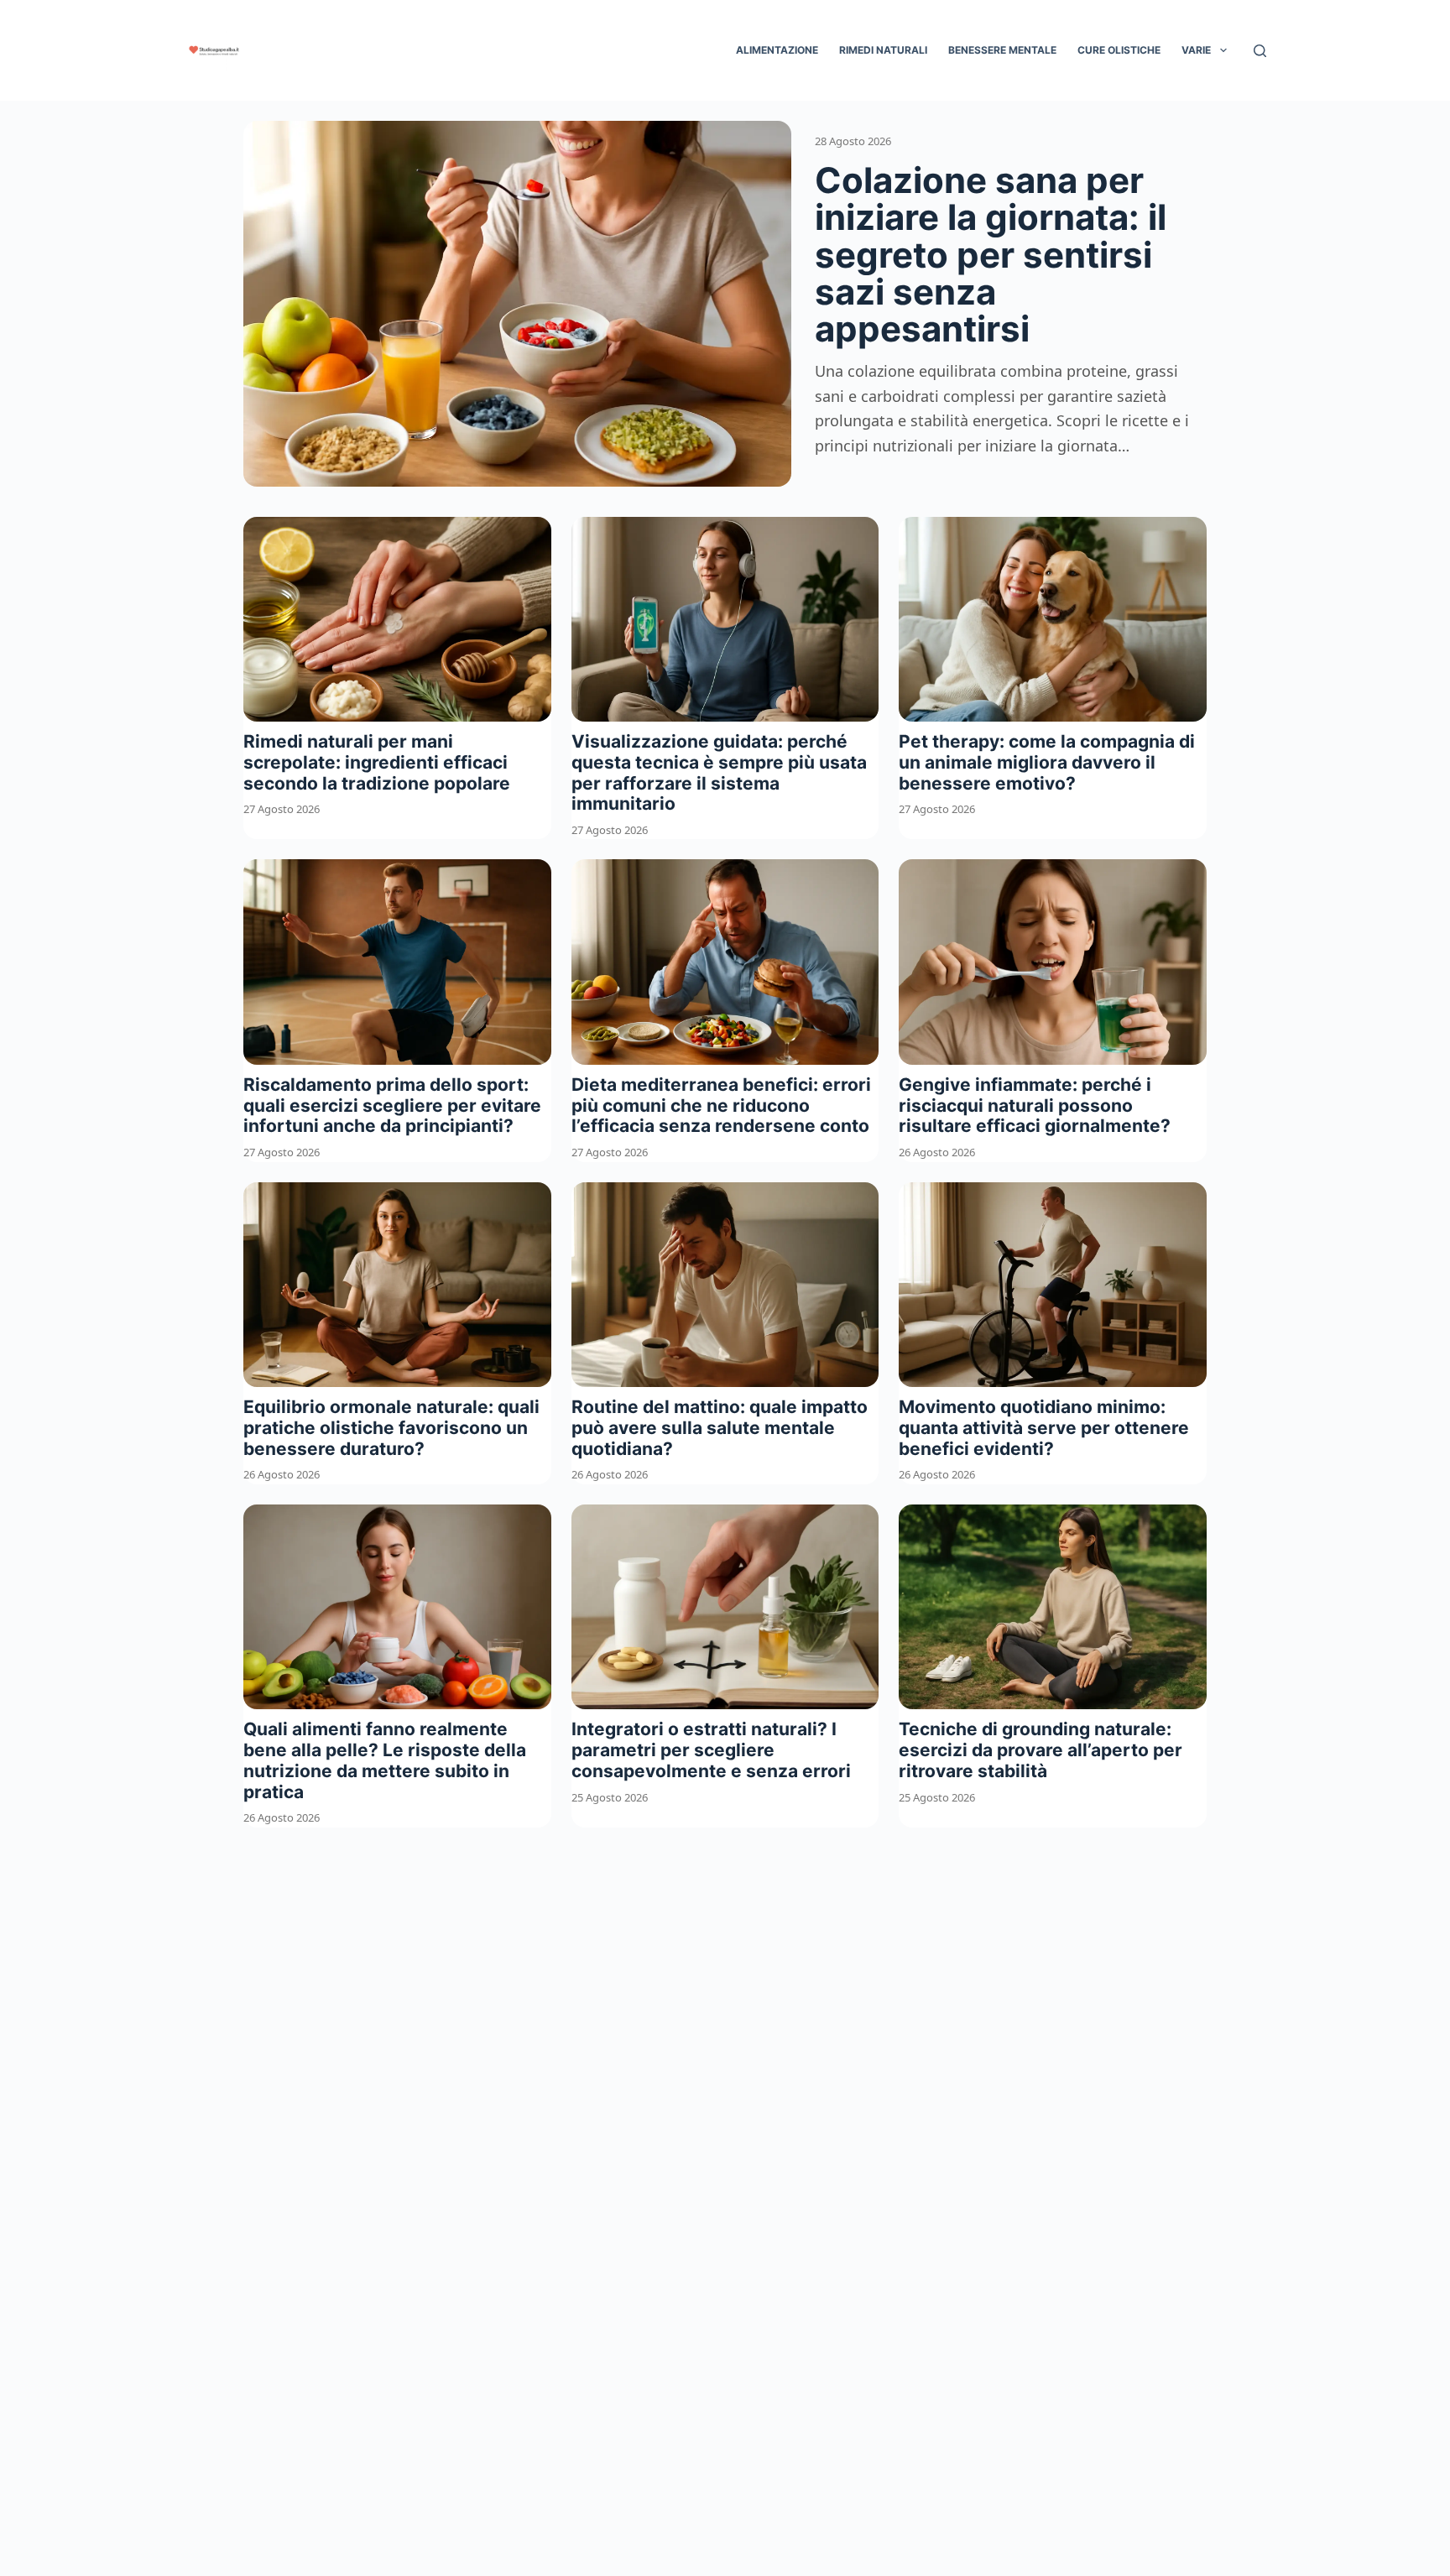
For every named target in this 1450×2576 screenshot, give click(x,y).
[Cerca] (1260, 51)
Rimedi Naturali (883, 50)
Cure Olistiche (1119, 50)
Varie (1196, 50)
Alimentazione (777, 50)
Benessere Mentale (1002, 50)
